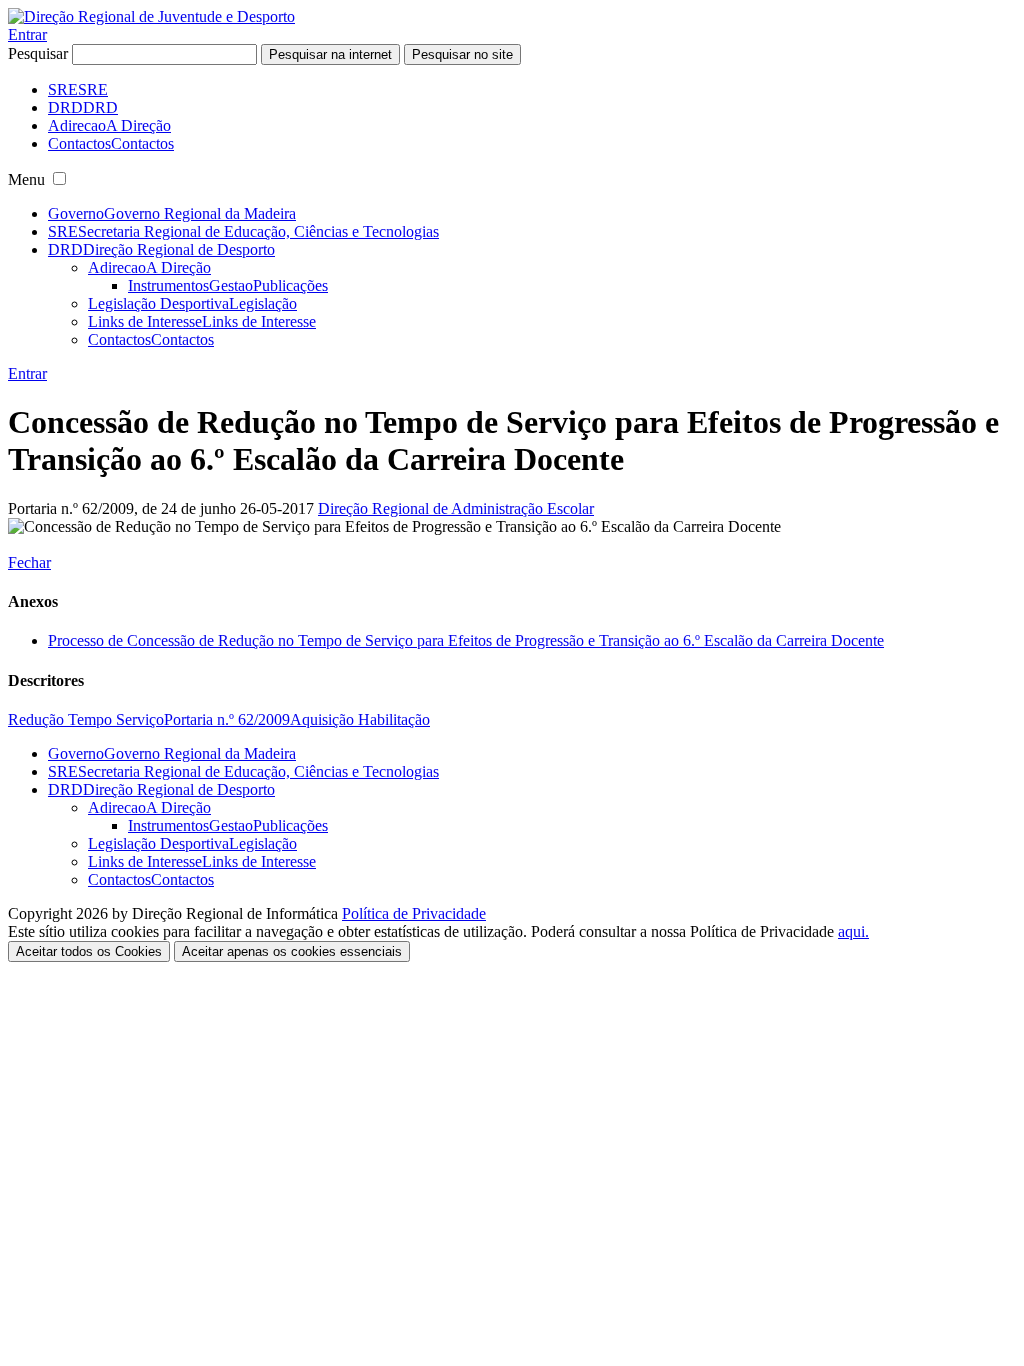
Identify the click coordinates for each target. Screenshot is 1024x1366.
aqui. (853, 931)
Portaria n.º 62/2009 (227, 719)
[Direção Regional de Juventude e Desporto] (151, 16)
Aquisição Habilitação (360, 719)
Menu (26, 179)
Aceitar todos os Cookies (89, 951)
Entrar (27, 34)
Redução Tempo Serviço (86, 719)
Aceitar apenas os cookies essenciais (292, 951)
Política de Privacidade (414, 913)
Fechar (29, 562)
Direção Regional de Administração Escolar (456, 508)
